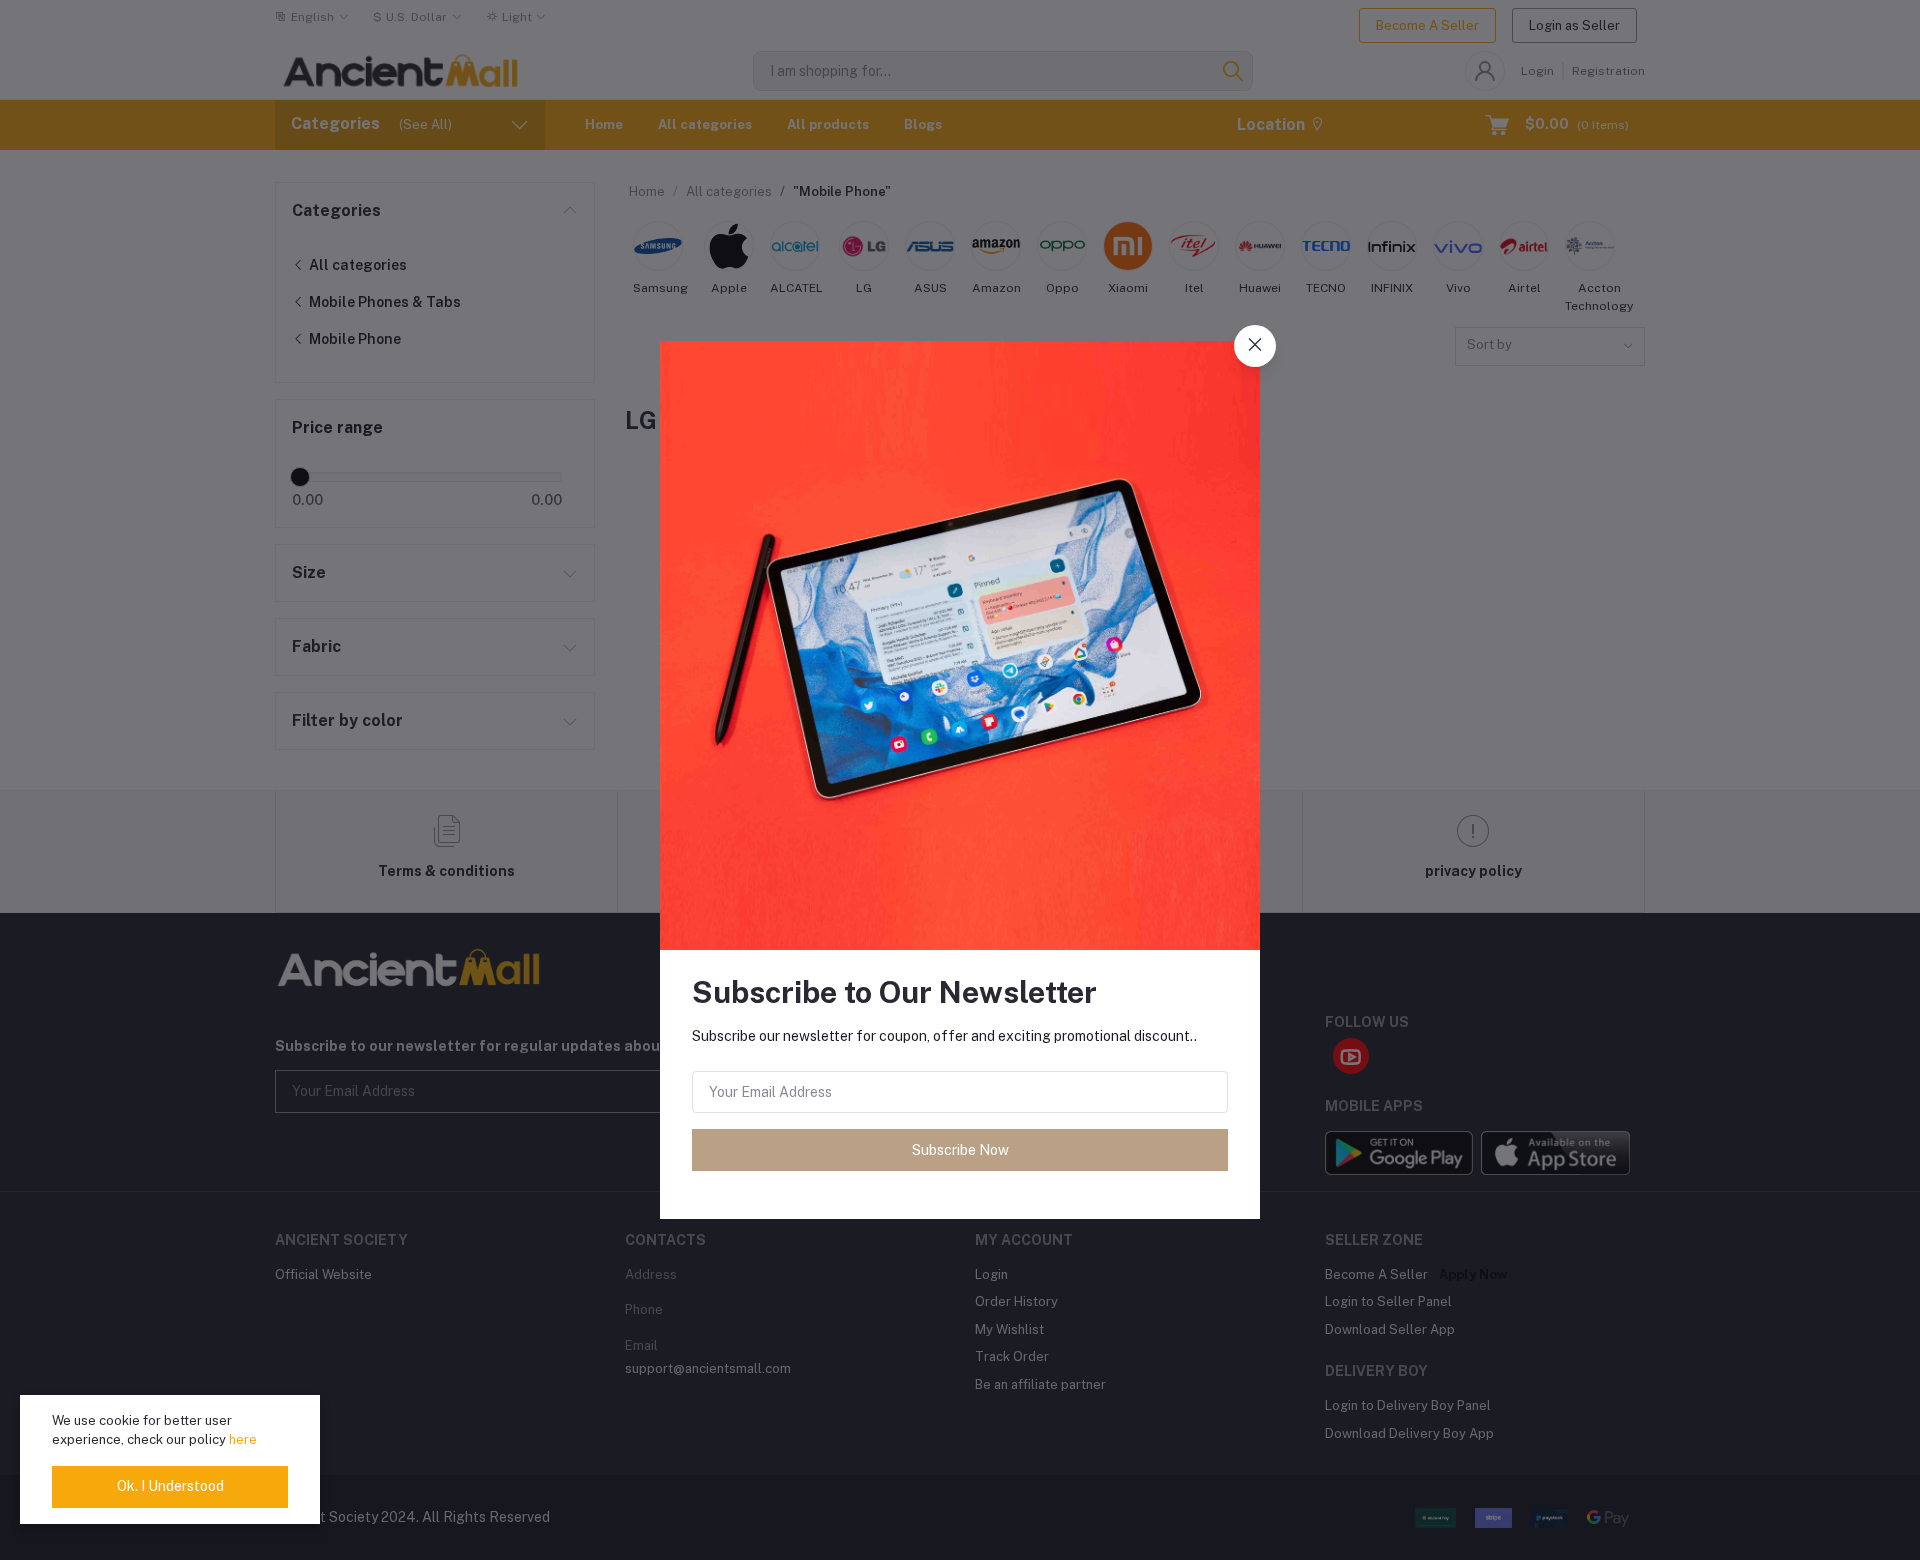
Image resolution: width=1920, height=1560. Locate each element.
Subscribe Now (960, 1150)
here (243, 1439)
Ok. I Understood (170, 1486)
